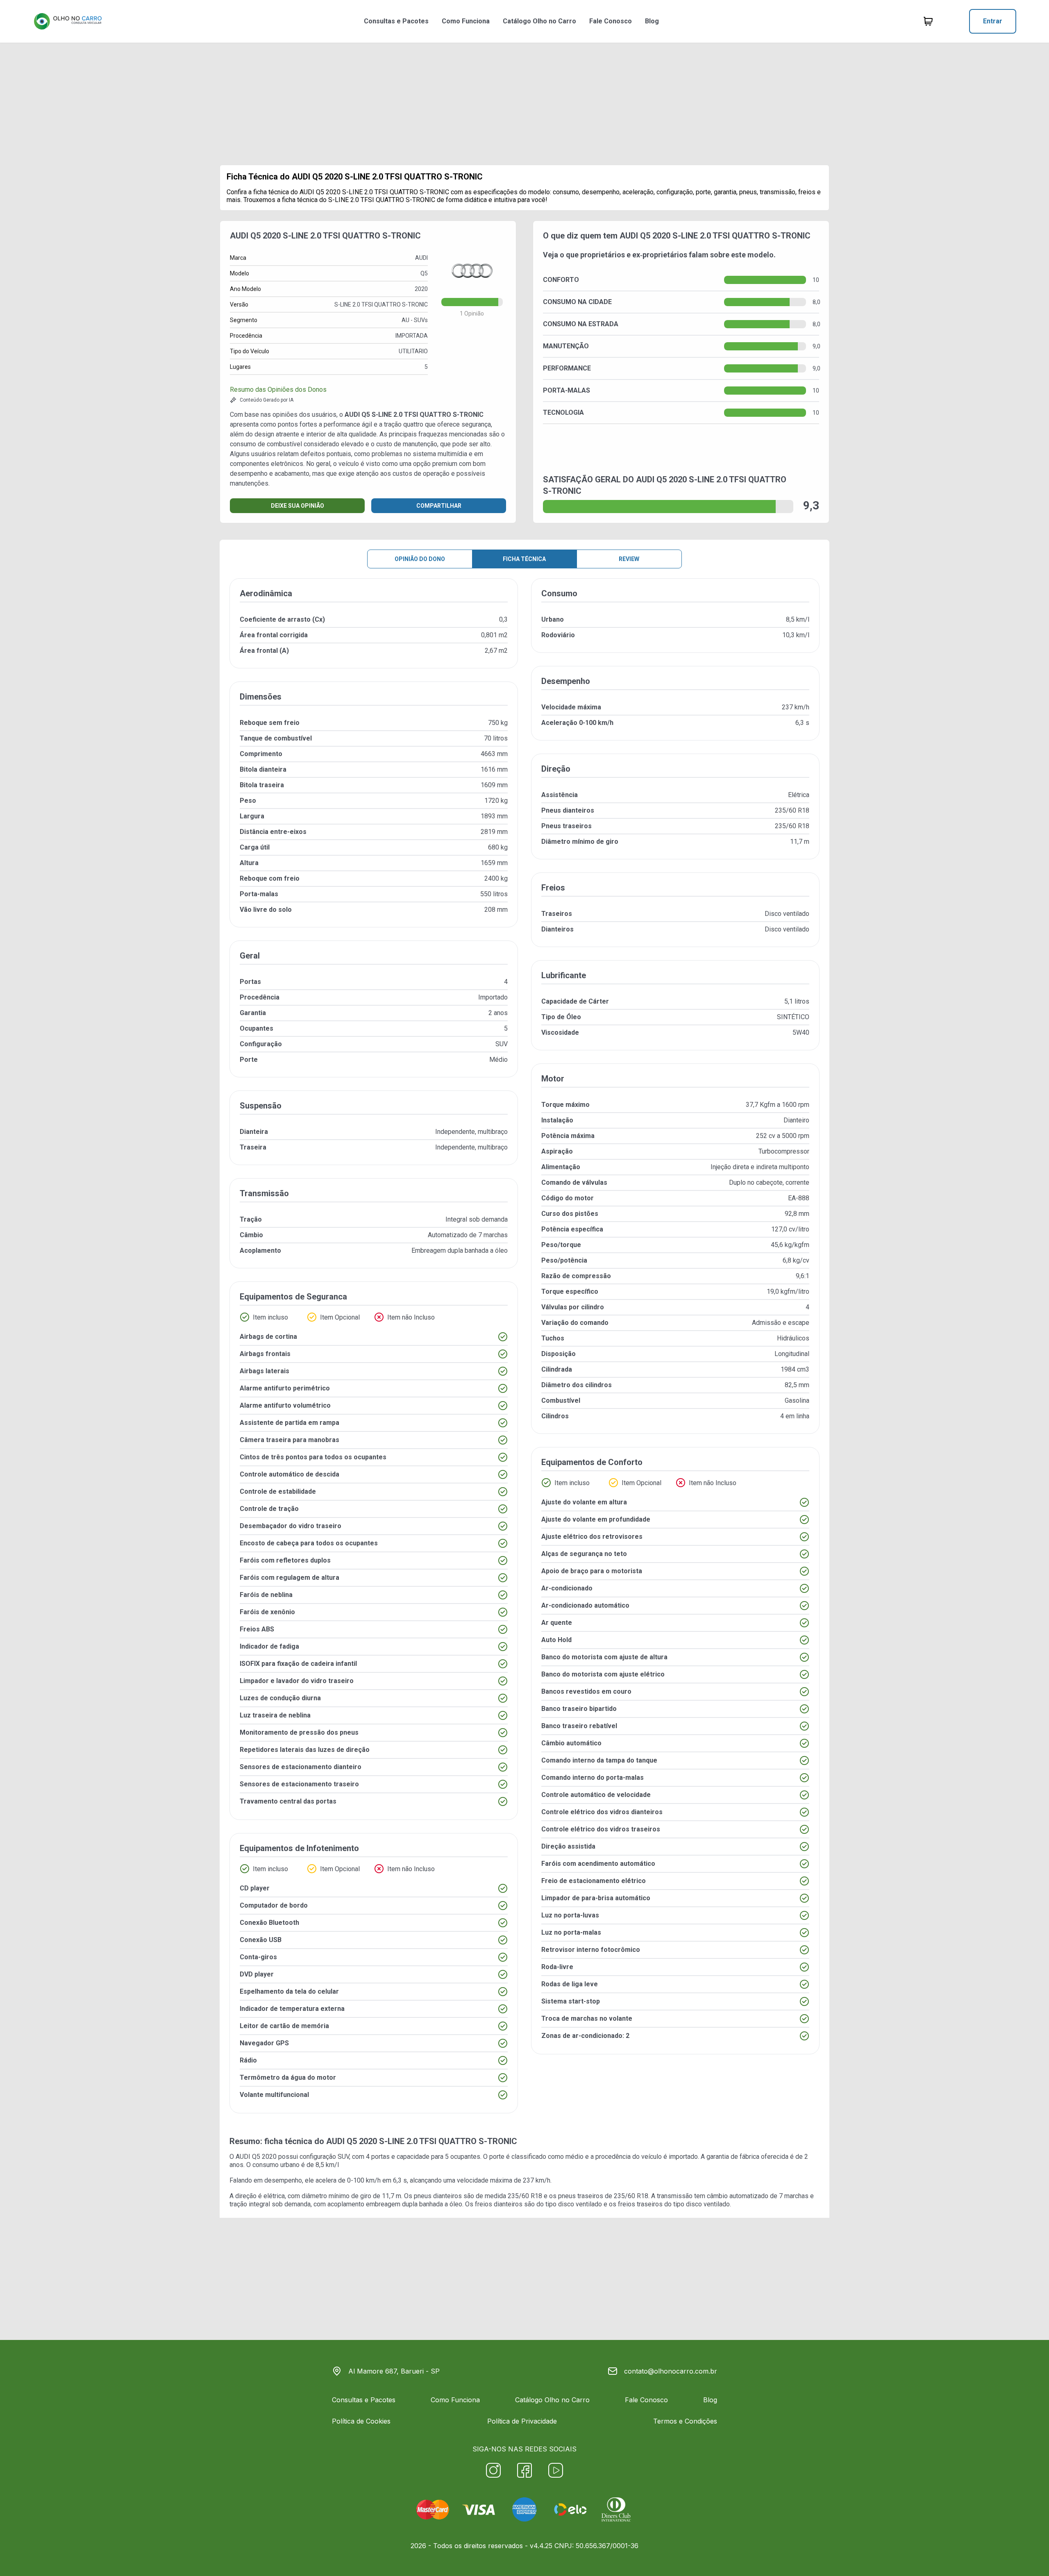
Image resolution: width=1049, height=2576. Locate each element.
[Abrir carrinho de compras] (928, 21)
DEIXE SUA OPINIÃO (297, 506)
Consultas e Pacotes (396, 21)
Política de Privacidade (522, 2421)
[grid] (524, 1352)
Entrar (993, 21)
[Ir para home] (68, 21)
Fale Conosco (611, 21)
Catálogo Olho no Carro (539, 21)
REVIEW (629, 559)
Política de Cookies (361, 2421)
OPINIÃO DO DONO (420, 559)
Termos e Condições (685, 2421)
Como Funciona (466, 21)
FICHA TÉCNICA (524, 559)
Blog (652, 21)
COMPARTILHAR (439, 506)
